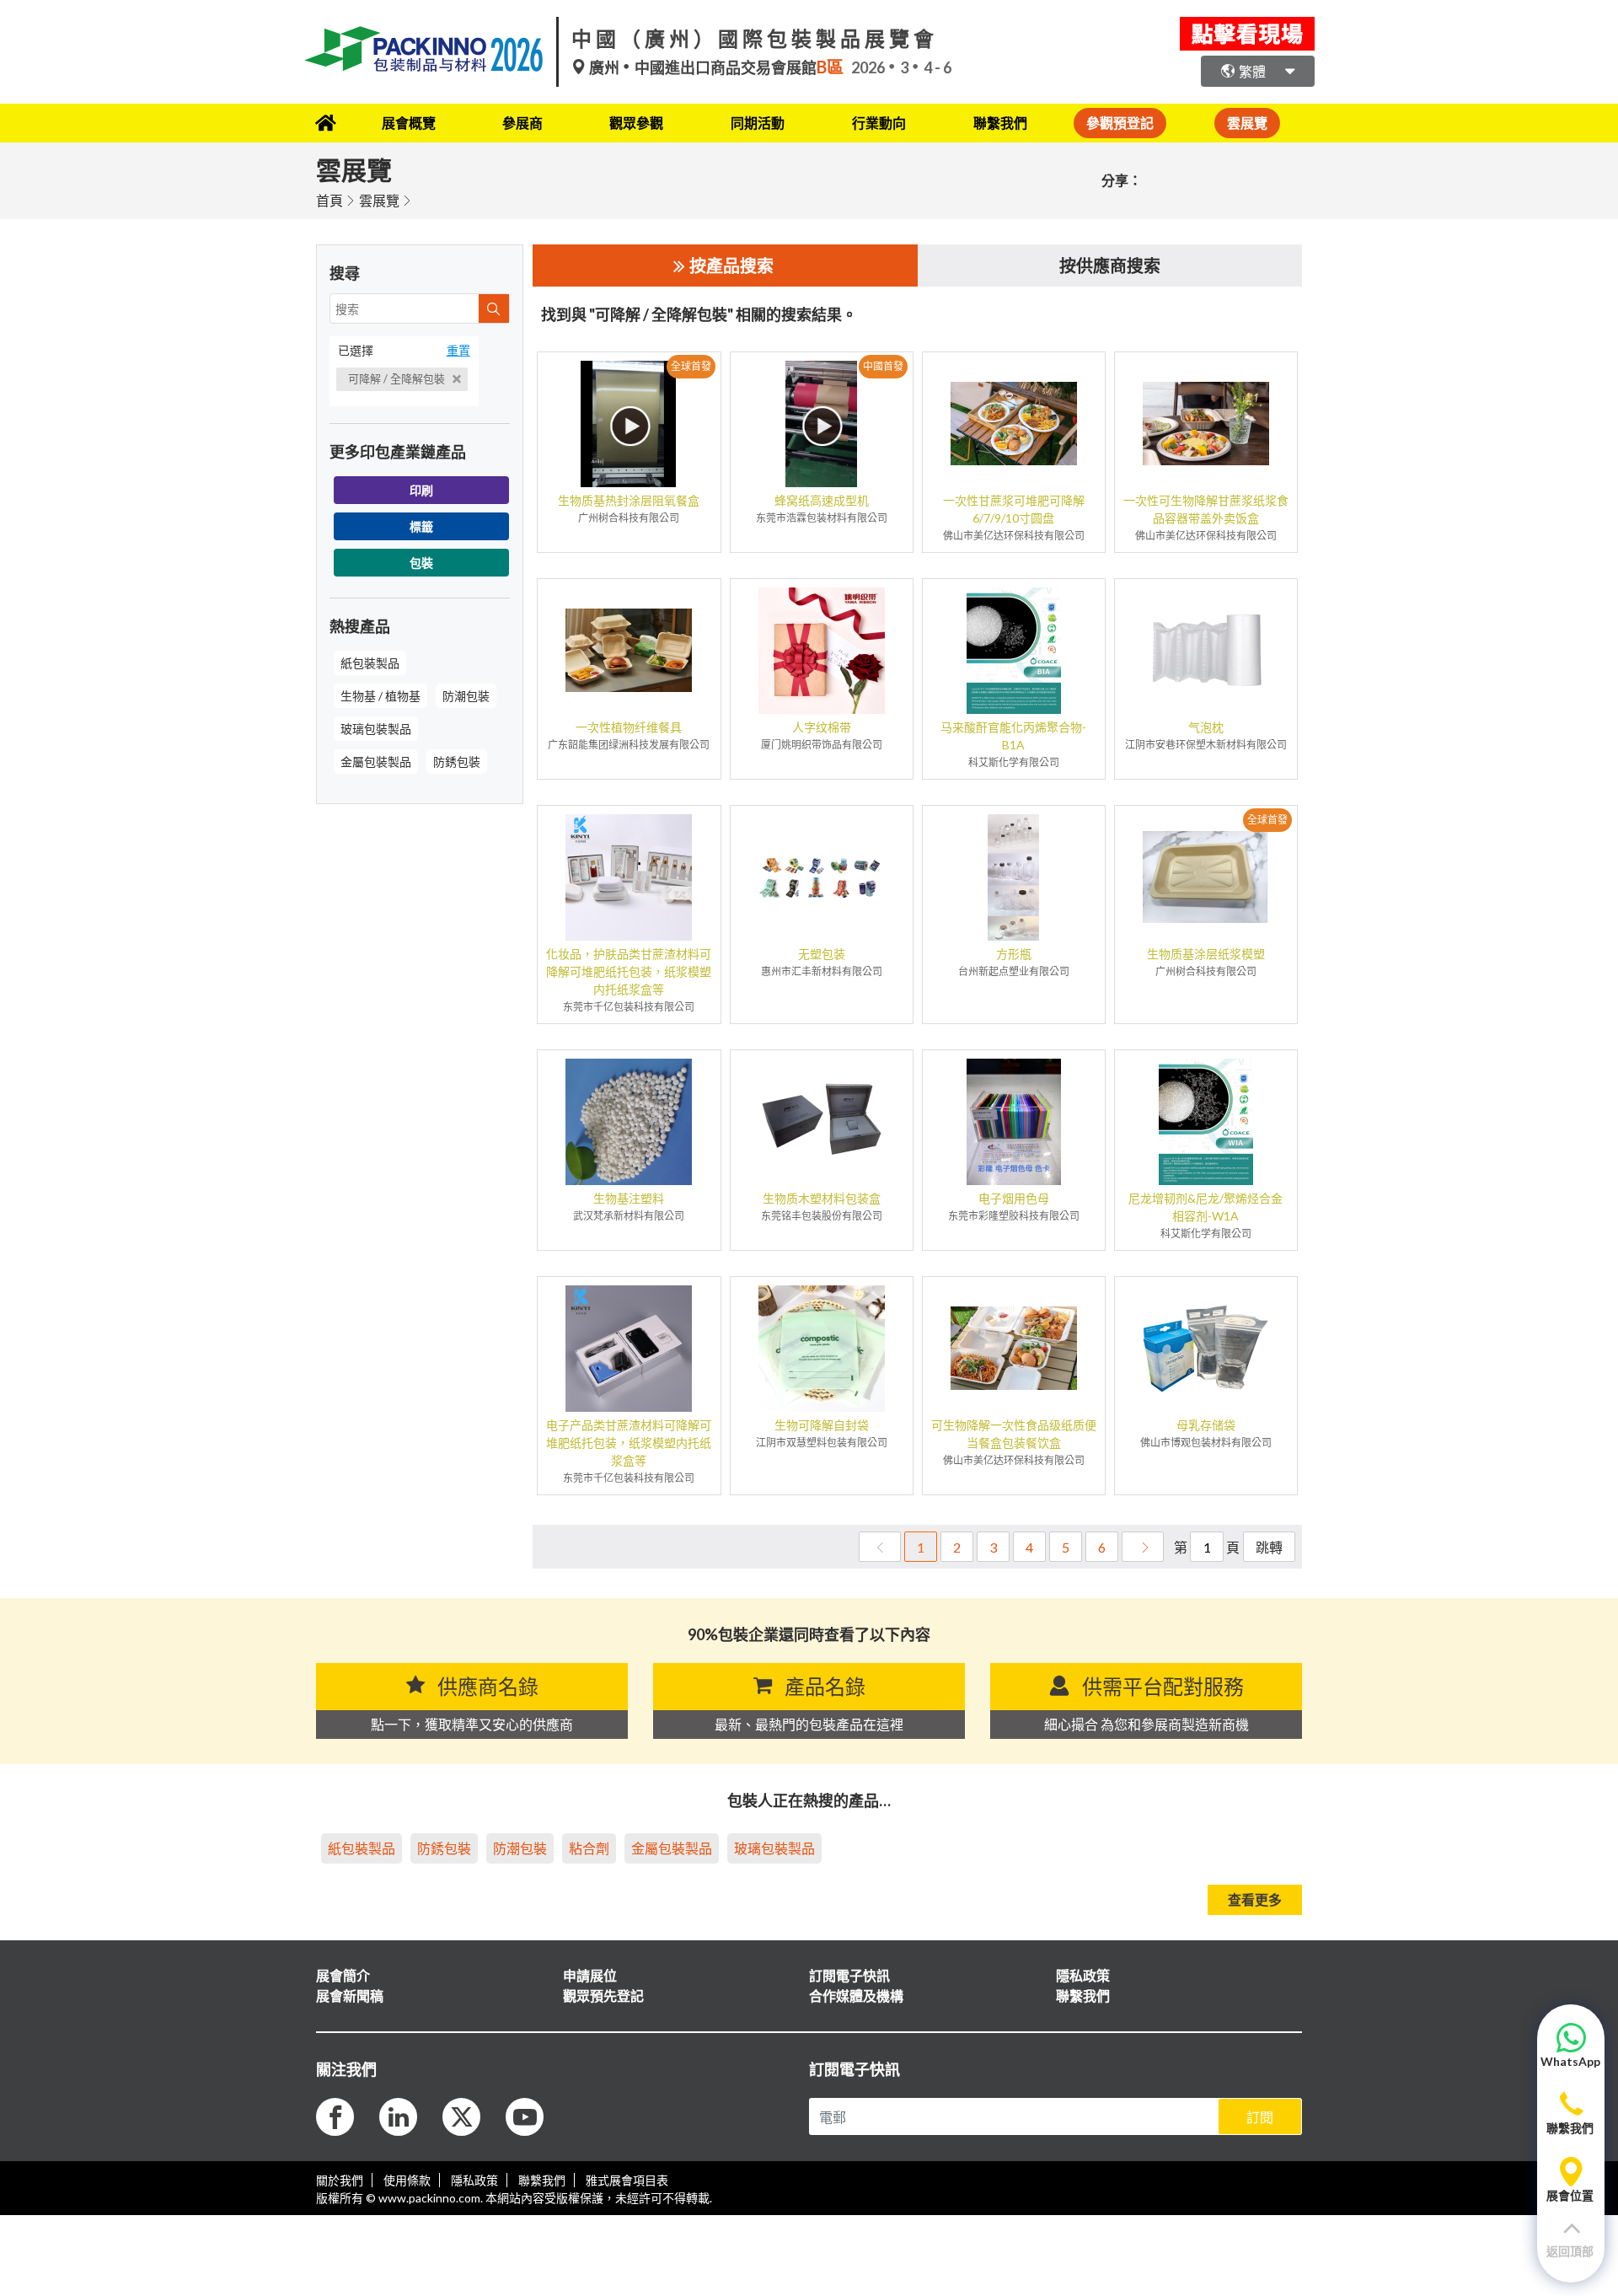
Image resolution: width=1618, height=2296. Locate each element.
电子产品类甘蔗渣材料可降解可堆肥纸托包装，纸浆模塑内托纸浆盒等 (629, 1443)
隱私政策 (474, 2180)
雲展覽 (379, 200)
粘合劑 (589, 1848)
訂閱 (1260, 2117)
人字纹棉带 (822, 727)
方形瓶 (1014, 954)
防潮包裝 (466, 696)
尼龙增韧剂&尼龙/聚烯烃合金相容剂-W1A (1205, 1207)
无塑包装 (822, 954)
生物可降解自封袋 (822, 1425)
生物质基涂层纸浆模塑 (1206, 954)
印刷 (421, 490)
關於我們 (340, 2180)
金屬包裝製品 (376, 762)
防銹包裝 (457, 762)
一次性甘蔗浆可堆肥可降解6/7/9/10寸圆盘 (1014, 509)
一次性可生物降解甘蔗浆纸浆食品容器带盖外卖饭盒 (1206, 509)
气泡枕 (1206, 727)
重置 (458, 350)
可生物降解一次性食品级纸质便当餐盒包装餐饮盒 (1014, 1434)
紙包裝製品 (370, 663)
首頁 (329, 200)
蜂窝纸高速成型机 (822, 500)
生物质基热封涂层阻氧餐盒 (629, 500)
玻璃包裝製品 (376, 729)
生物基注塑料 (629, 1198)
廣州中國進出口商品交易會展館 (715, 67)
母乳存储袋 (1206, 1425)
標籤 (421, 526)
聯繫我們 (1000, 123)
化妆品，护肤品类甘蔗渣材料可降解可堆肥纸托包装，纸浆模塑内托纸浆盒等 (629, 971)
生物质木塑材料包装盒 (822, 1198)
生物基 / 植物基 (380, 696)
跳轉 (1269, 1547)
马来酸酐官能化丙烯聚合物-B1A (1013, 736)
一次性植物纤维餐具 (629, 727)
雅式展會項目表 (627, 2180)
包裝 (421, 563)
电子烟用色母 (1014, 1198)
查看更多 (1255, 1899)
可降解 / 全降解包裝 (398, 378)
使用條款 (407, 2180)
